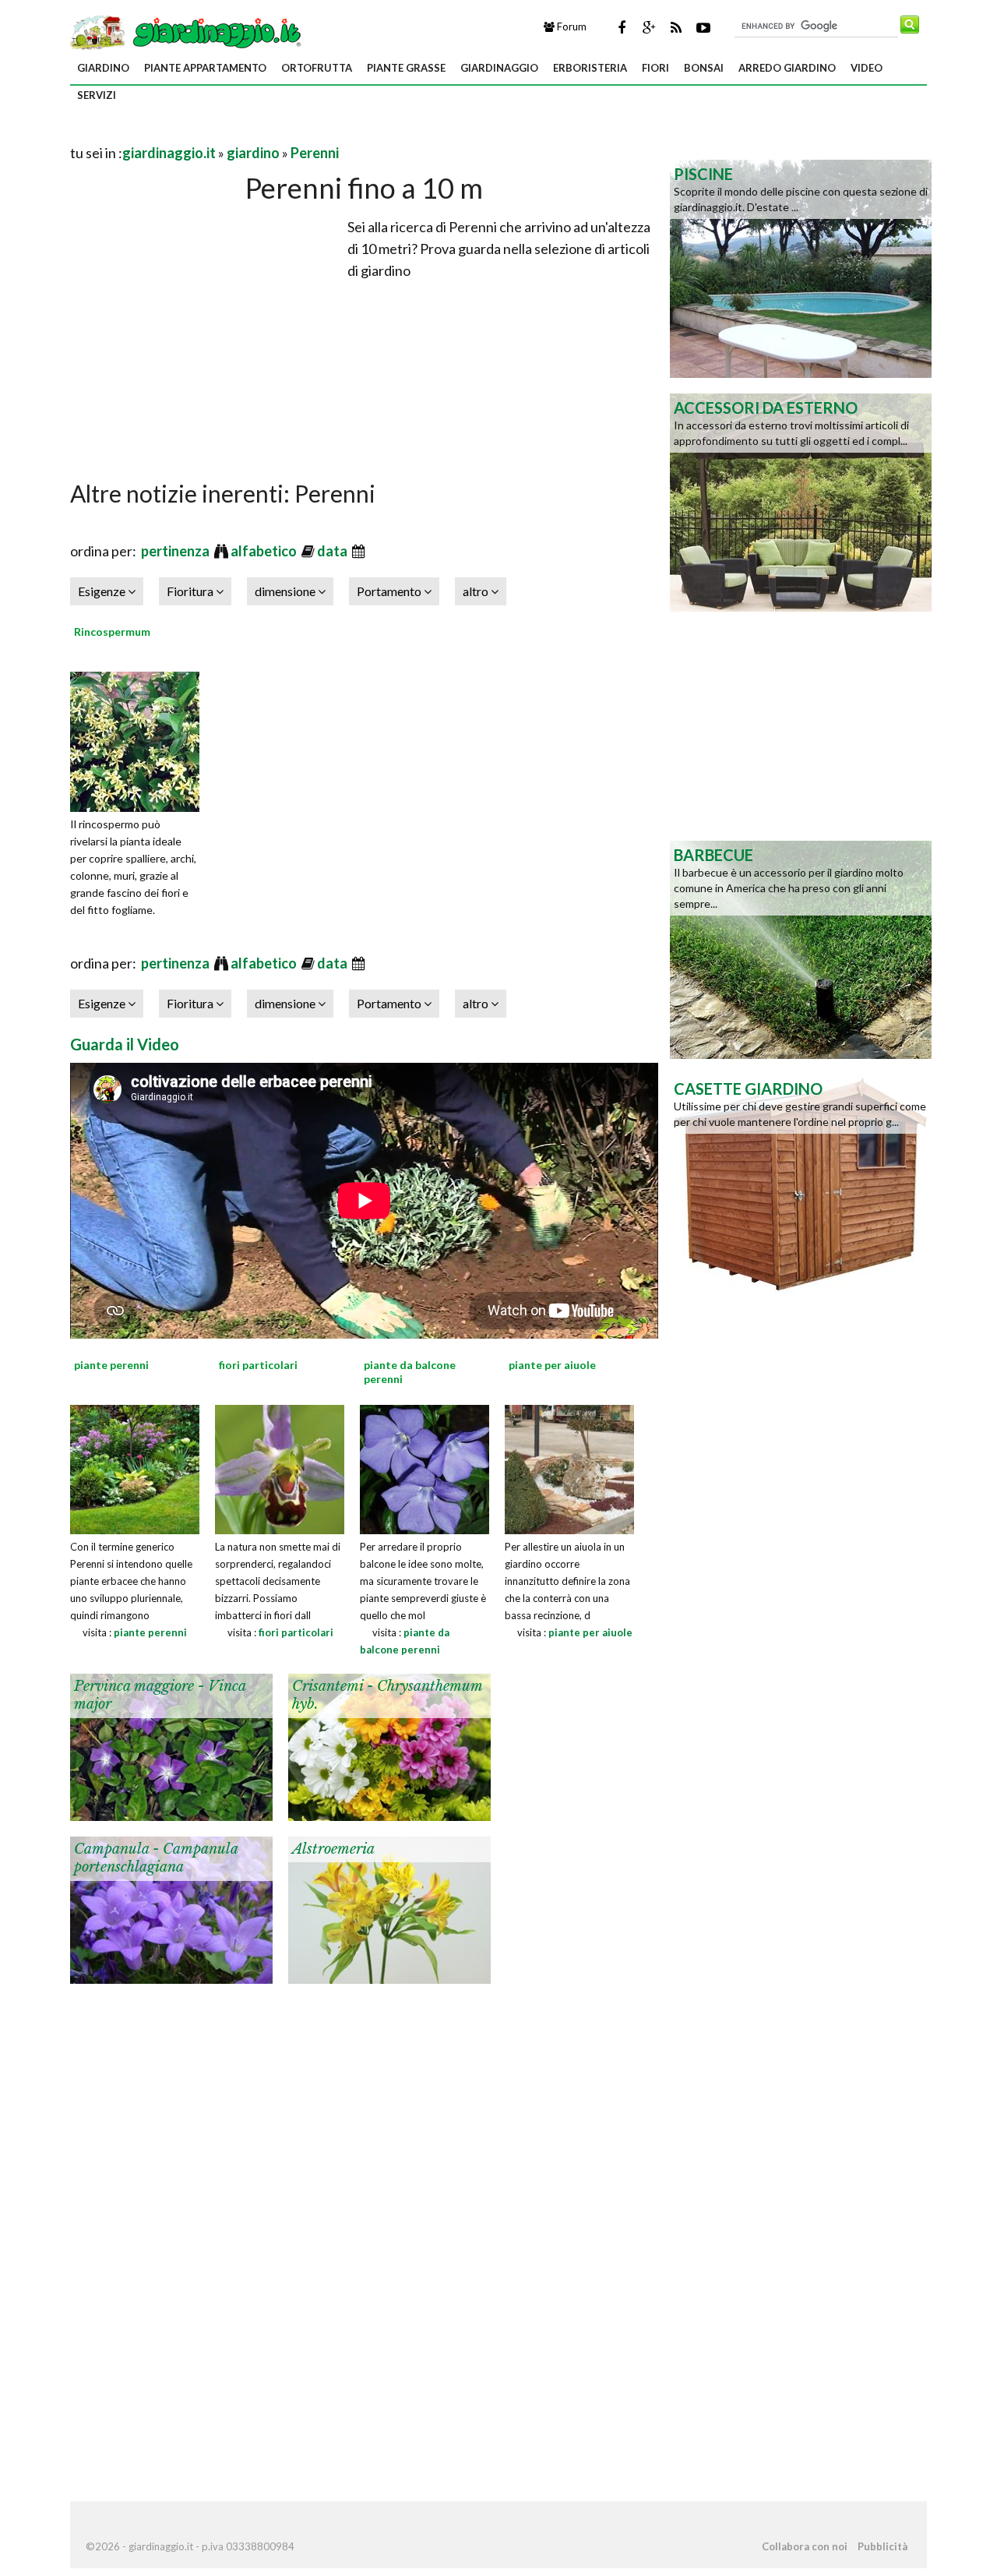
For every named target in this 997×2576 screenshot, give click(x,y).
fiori (655, 68)
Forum (571, 26)
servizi (97, 95)
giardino (103, 68)
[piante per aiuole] (569, 1467)
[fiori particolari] (280, 1467)
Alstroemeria (333, 1849)
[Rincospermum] (140, 739)
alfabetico (265, 551)
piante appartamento (205, 68)
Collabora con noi (805, 2546)
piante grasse (406, 68)
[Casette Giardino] (801, 1182)
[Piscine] (801, 267)
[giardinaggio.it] (187, 31)
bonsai (704, 68)
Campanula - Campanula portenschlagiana (156, 1858)
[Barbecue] (801, 948)
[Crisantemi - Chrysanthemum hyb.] (389, 1745)
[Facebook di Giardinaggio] (622, 27)
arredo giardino (787, 68)
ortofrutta (317, 68)
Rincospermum (112, 632)
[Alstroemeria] (389, 1908)
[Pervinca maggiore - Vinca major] (171, 1745)
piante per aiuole (590, 1632)
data (333, 551)
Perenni (315, 153)
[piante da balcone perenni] (425, 1467)
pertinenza (176, 551)
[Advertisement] (252, 134)
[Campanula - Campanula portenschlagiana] (171, 1908)
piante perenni (150, 1632)
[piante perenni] (135, 1467)
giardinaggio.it (169, 153)
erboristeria (590, 68)
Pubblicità (883, 2546)
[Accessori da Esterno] (801, 501)
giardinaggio (499, 68)
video (867, 68)
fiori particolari (296, 1632)
